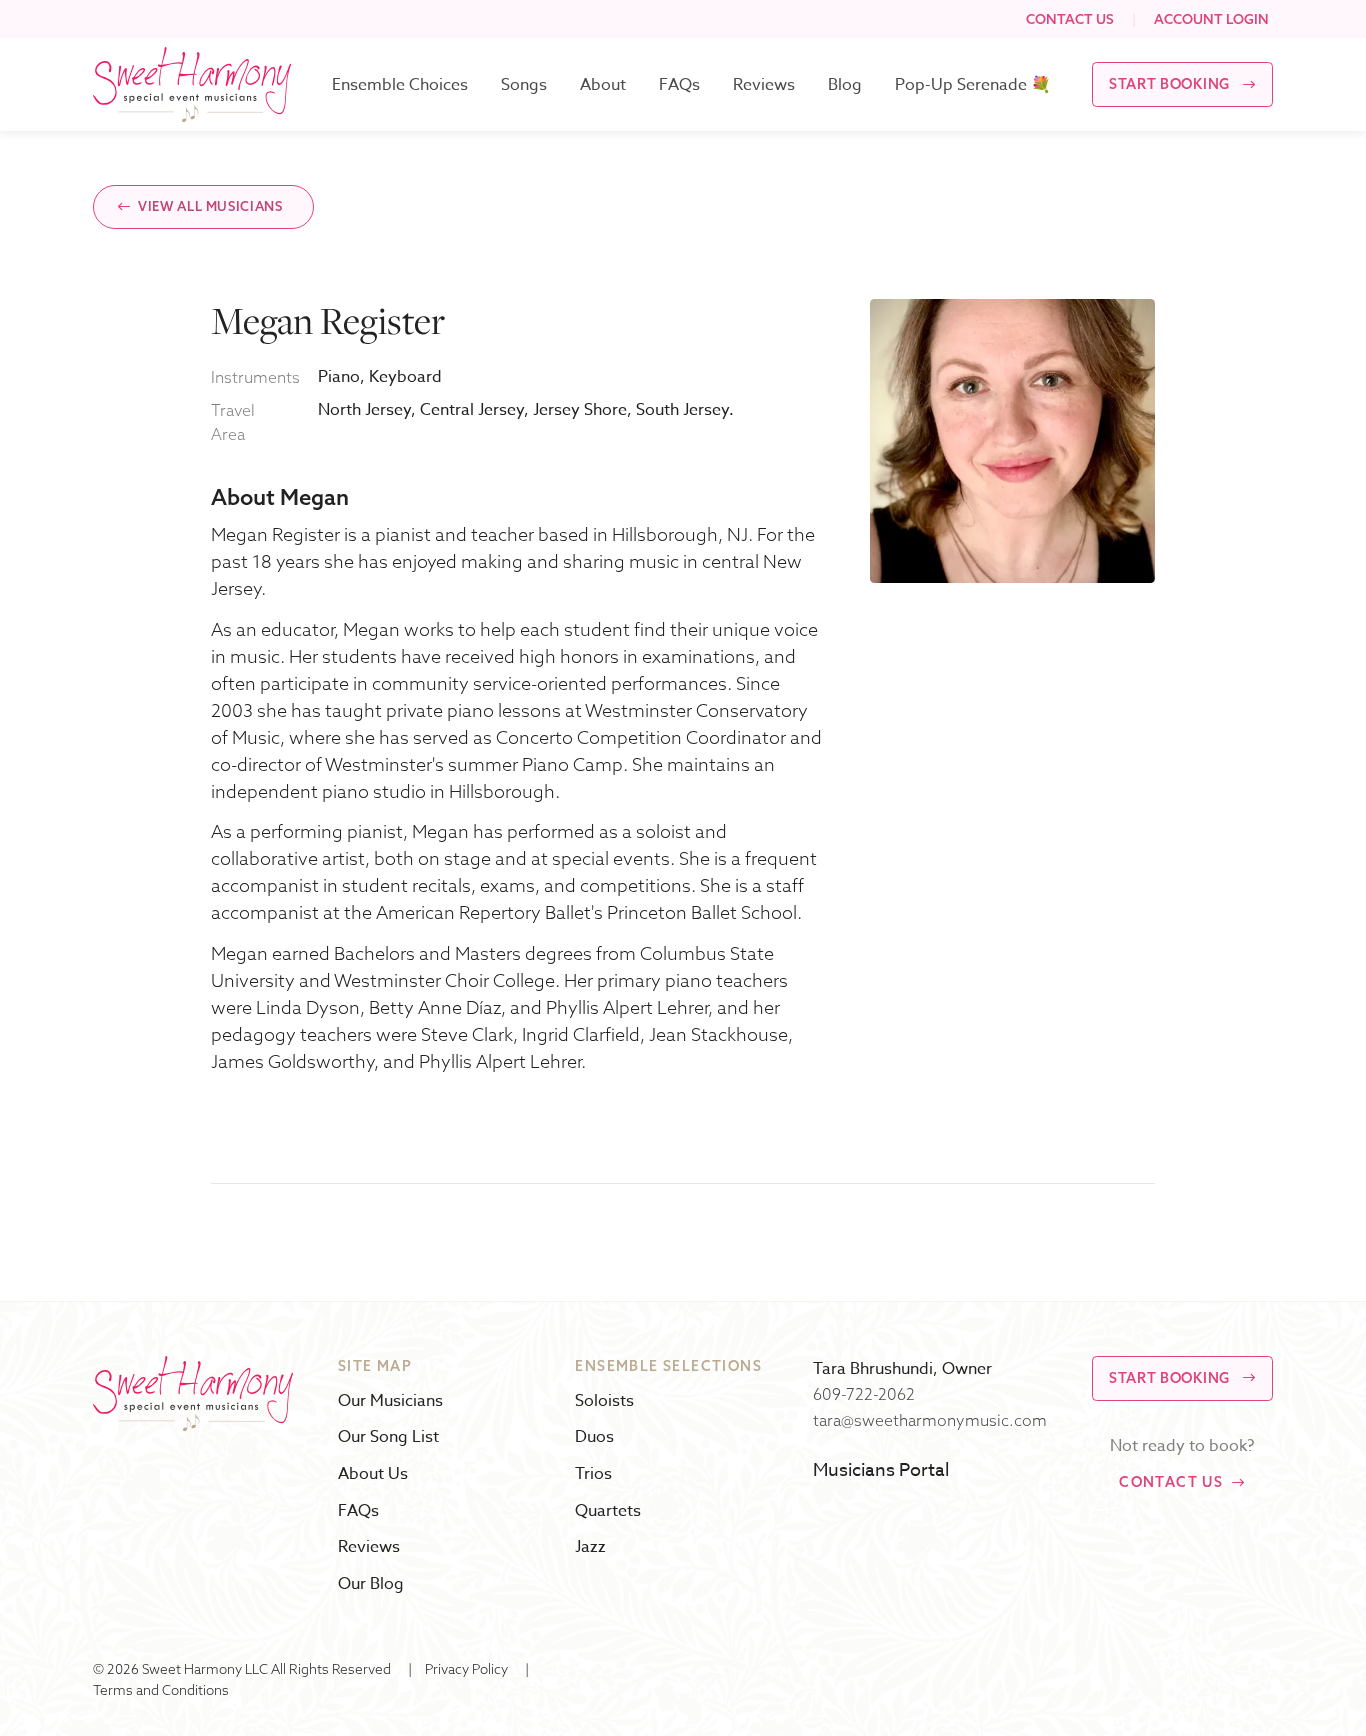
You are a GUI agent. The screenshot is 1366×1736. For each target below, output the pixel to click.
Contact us (1171, 1482)
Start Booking (1169, 84)
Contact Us (1070, 18)
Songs (524, 85)
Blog (845, 85)
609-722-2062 (864, 1394)
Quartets (608, 1511)
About (603, 85)
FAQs (679, 85)
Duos (594, 1437)
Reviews (764, 85)
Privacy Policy (466, 1668)
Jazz (590, 1547)
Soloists (604, 1401)
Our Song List (388, 1437)
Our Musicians (390, 1401)
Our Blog (371, 1584)
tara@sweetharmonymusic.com (930, 1420)
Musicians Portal (881, 1470)
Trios (593, 1474)
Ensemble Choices (400, 85)
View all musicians (210, 206)
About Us (373, 1474)
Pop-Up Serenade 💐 (973, 85)
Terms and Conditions (161, 1689)
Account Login (1211, 18)
